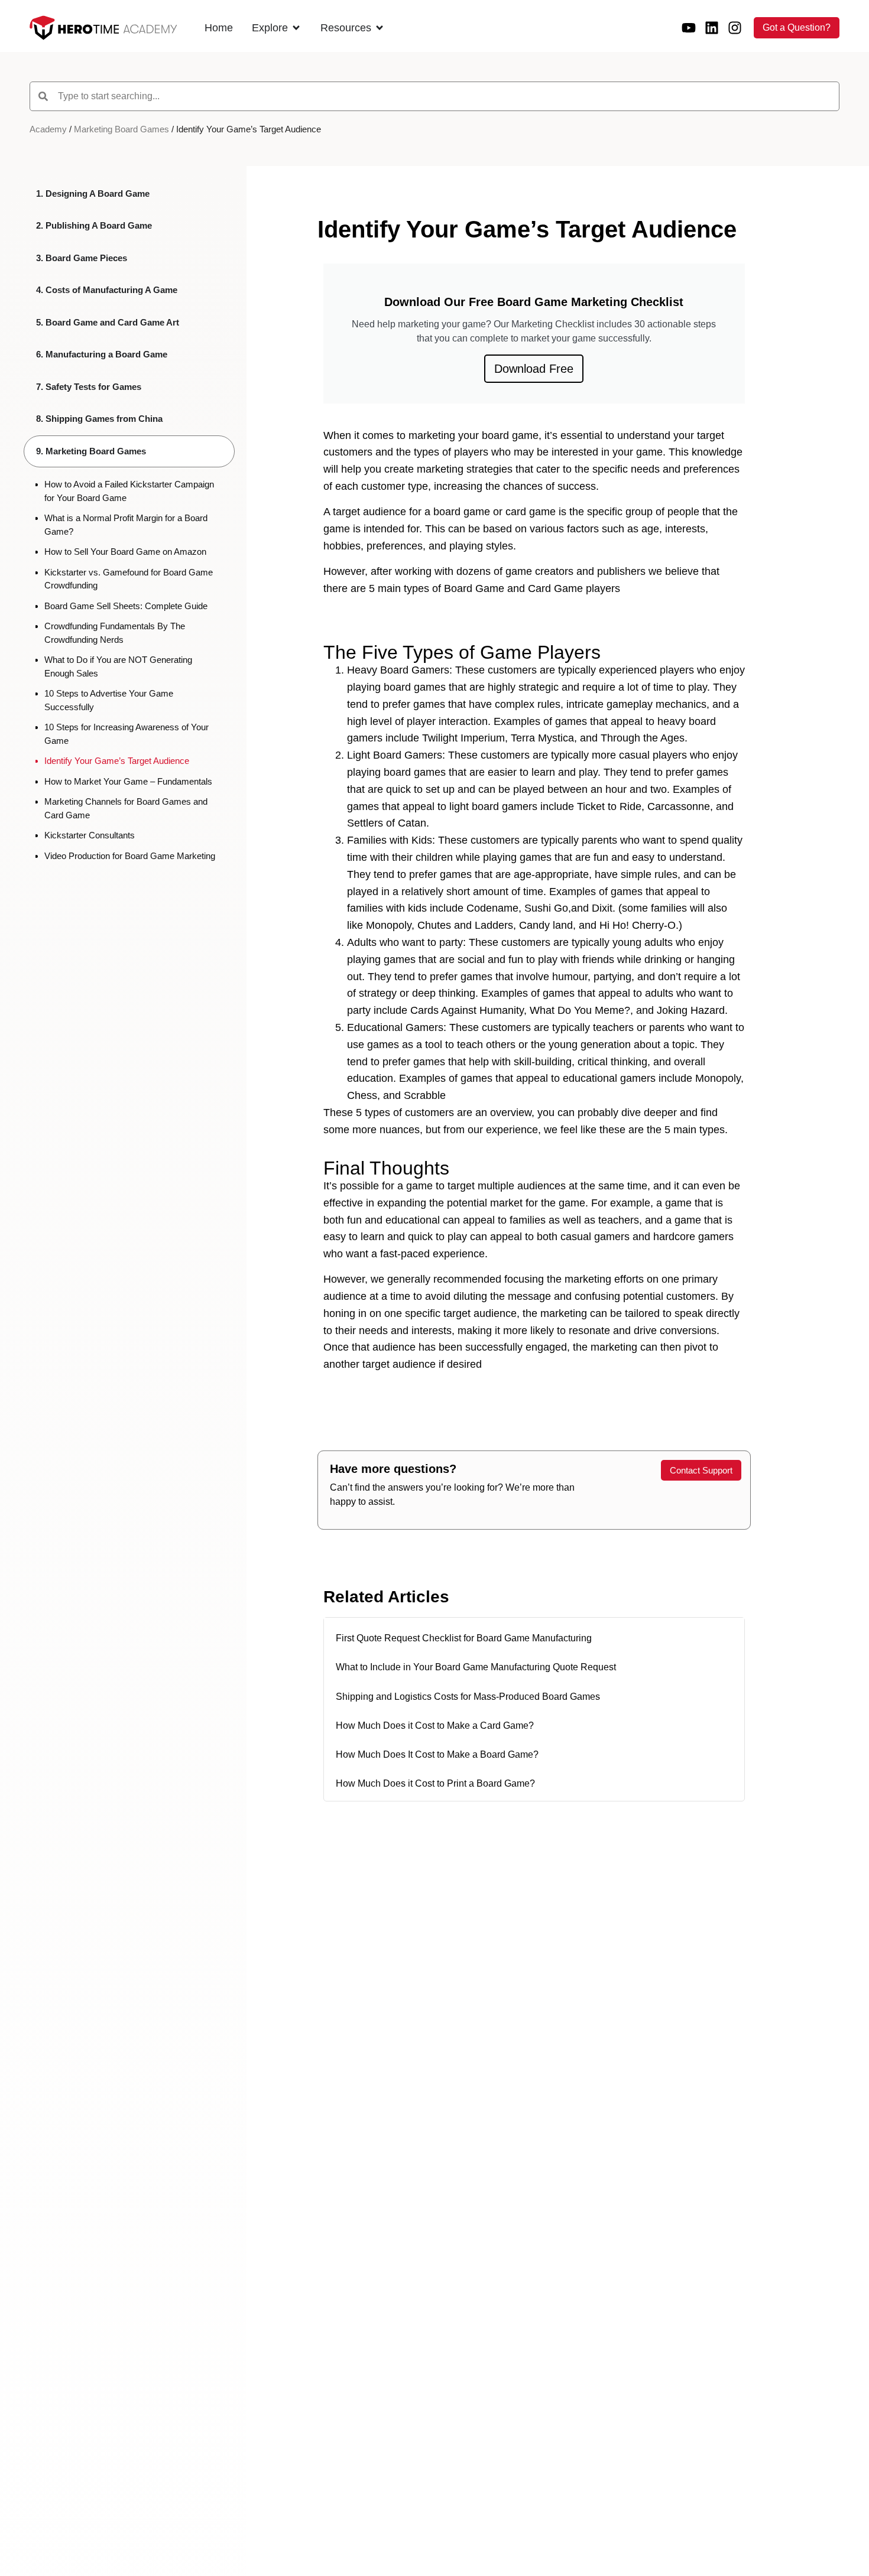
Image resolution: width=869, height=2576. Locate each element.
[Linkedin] (712, 28)
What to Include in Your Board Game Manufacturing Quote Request (476, 1667)
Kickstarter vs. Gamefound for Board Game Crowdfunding (129, 579)
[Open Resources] (380, 28)
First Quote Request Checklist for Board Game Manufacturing (464, 1638)
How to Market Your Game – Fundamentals (128, 781)
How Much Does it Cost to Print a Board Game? (435, 1783)
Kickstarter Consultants (90, 835)
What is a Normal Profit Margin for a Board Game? (126, 525)
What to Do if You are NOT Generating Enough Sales (118, 666)
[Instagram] (735, 28)
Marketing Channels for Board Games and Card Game (126, 808)
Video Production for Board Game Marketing (130, 856)
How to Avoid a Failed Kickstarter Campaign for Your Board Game (129, 491)
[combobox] (434, 96)
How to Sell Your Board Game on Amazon (125, 552)
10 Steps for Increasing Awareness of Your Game (127, 734)
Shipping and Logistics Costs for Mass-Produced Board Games (468, 1697)
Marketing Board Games (121, 129)
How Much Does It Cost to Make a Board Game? (437, 1754)
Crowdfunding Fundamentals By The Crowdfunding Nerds (115, 633)
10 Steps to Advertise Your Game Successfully (109, 700)
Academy (48, 129)
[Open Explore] (296, 28)
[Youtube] (689, 28)
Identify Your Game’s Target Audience (117, 761)
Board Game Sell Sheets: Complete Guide (126, 606)
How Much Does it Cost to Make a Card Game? (435, 1726)
